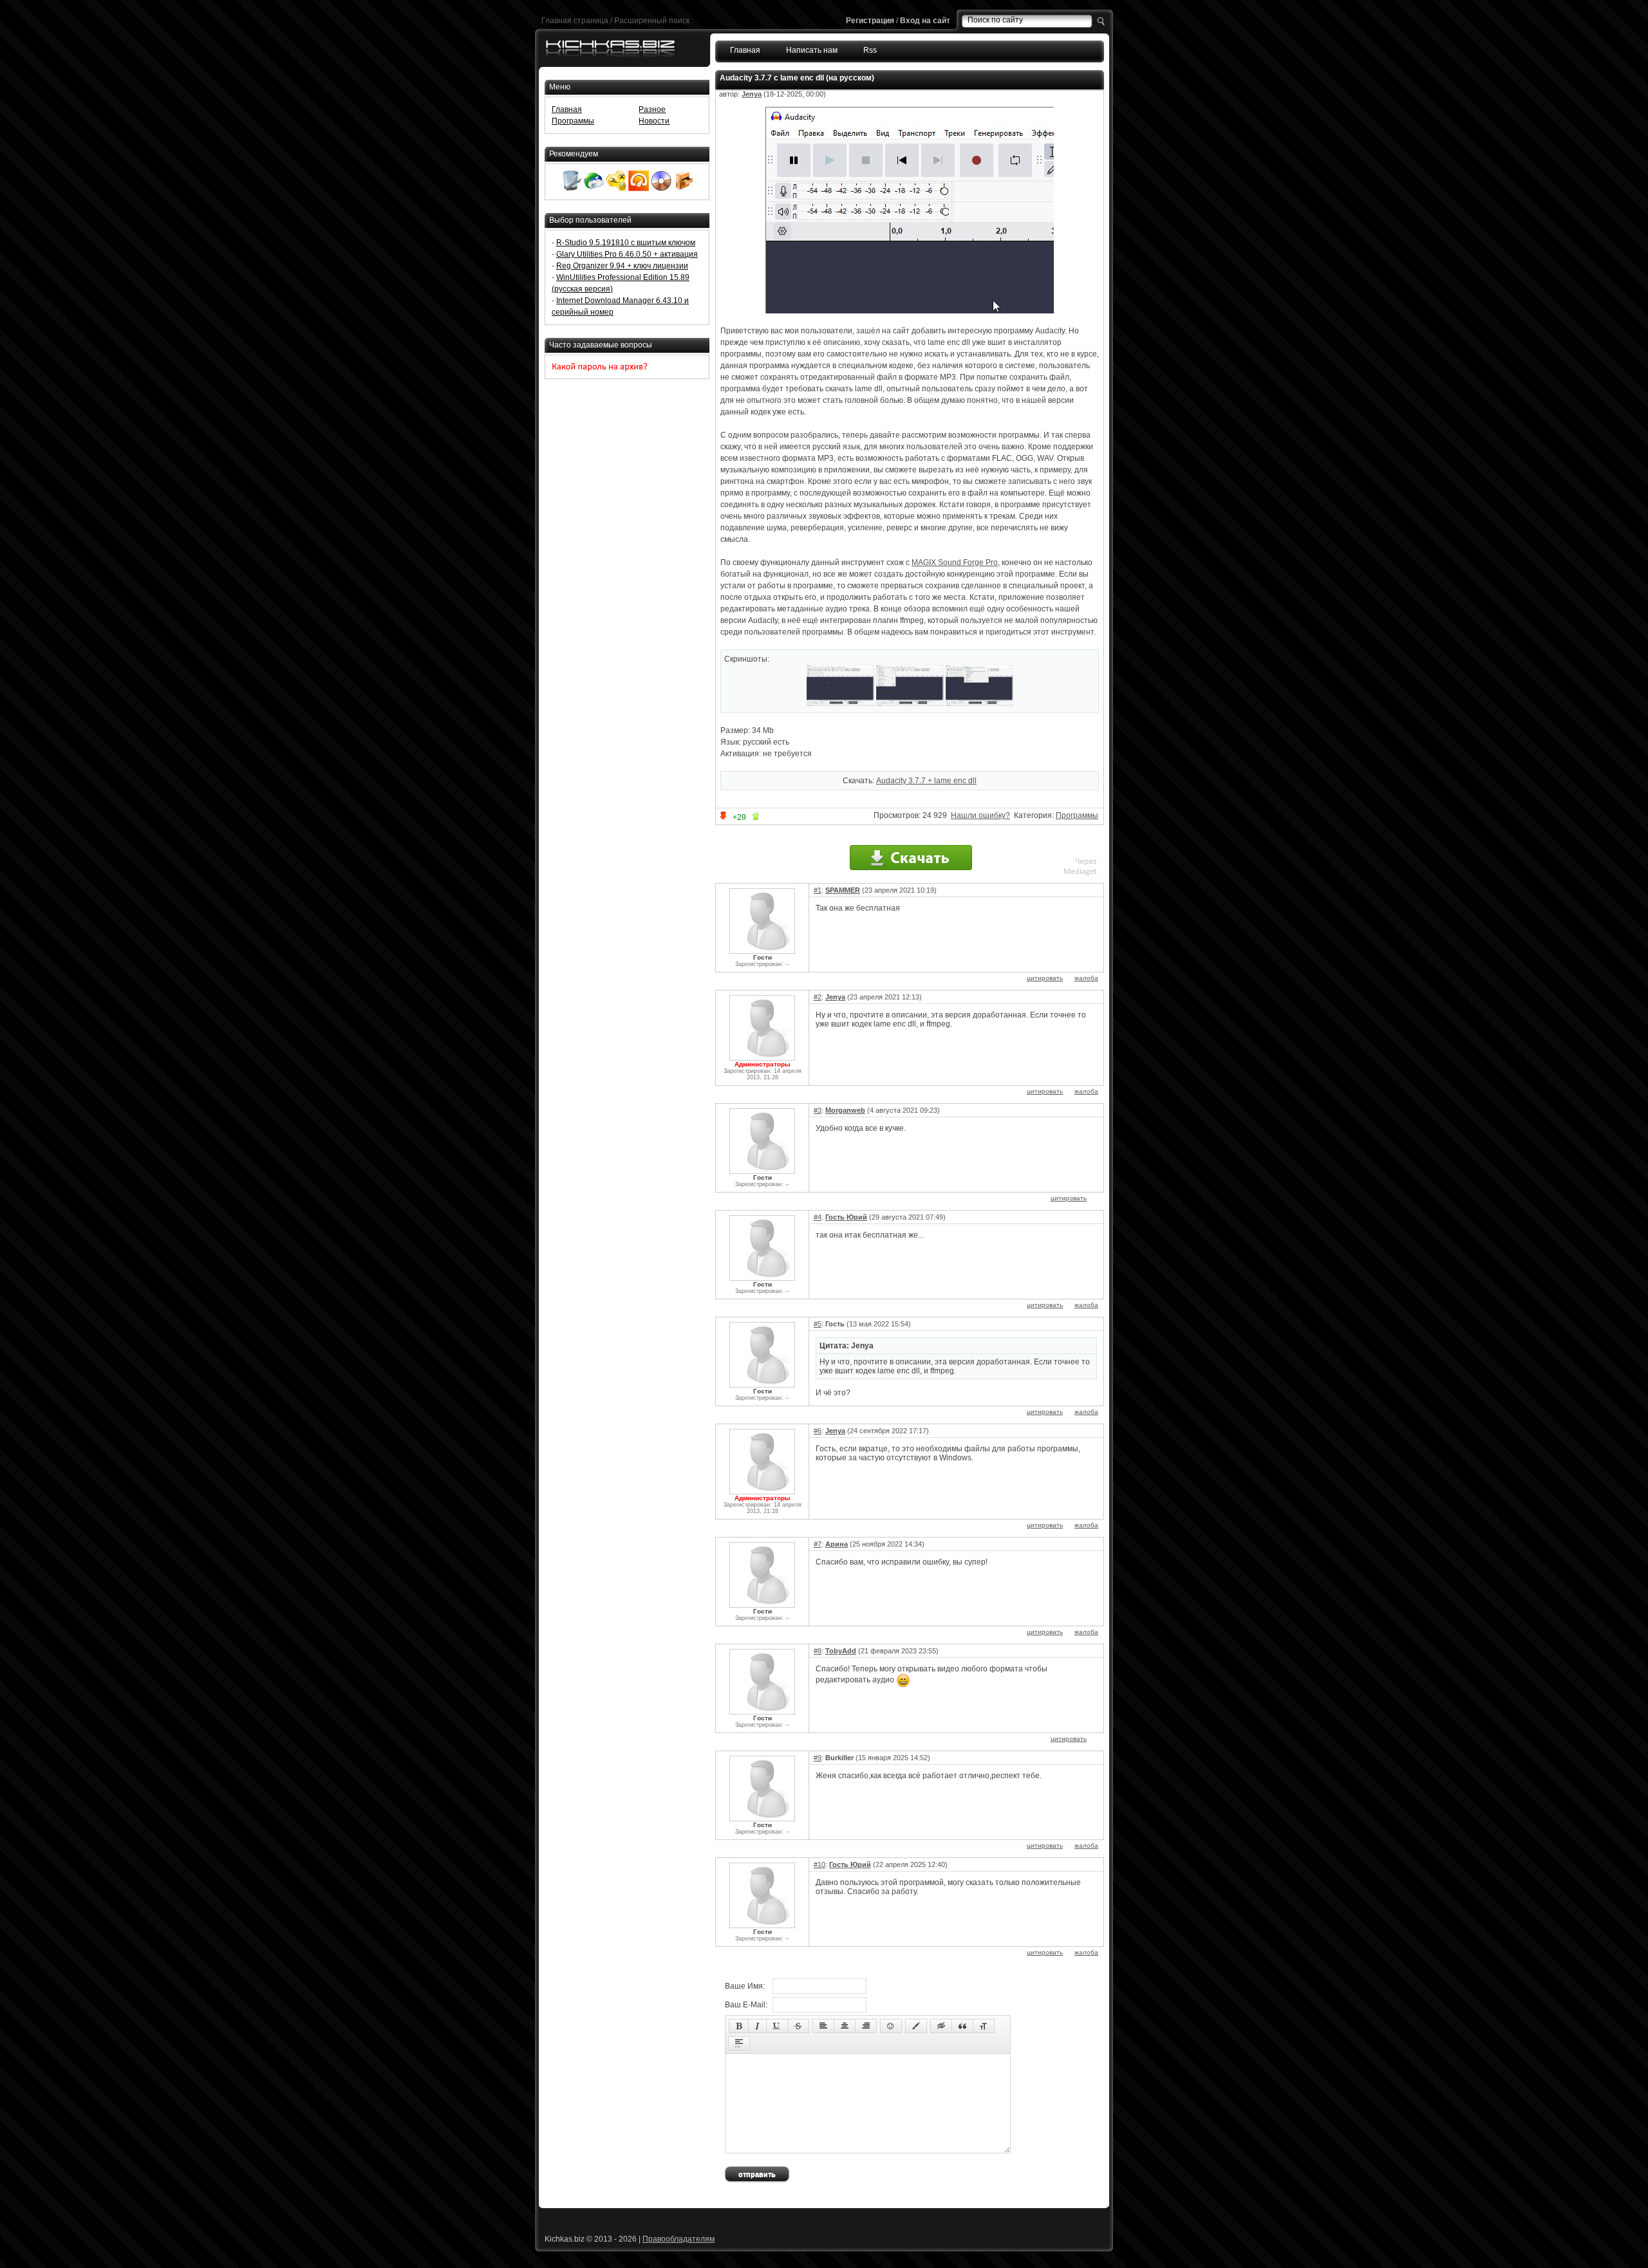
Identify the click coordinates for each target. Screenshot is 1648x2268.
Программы (1077, 815)
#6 (818, 1431)
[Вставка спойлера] (739, 2043)
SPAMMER (843, 890)
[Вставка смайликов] (891, 2026)
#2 (818, 997)
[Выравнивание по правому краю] (866, 2026)
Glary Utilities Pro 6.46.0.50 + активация (627, 254)
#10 (819, 1864)
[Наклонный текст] (757, 2026)
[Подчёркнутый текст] (777, 2026)
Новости (654, 121)
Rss (870, 50)
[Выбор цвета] (916, 2026)
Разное (652, 109)
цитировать (1045, 978)
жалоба (1086, 978)
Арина (837, 1544)
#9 (818, 1758)
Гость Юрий (846, 1217)
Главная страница (575, 21)
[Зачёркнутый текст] (798, 2026)
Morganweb (845, 1110)
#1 (818, 890)
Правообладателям (679, 2239)
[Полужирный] (739, 2026)
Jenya (752, 94)
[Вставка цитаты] (962, 2026)
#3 (818, 1110)
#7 (818, 1544)
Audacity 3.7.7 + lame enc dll (926, 781)
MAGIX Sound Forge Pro (955, 562)
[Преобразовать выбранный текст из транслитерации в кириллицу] (984, 2026)
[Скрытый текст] (941, 2026)
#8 (818, 1651)
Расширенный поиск (652, 21)
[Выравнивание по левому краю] (823, 2026)
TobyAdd (841, 1651)
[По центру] (845, 2026)
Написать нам (812, 50)
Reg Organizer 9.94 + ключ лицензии (622, 266)
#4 (818, 1217)
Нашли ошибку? (980, 815)
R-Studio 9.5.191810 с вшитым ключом (626, 243)
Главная (745, 50)
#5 (818, 1324)
